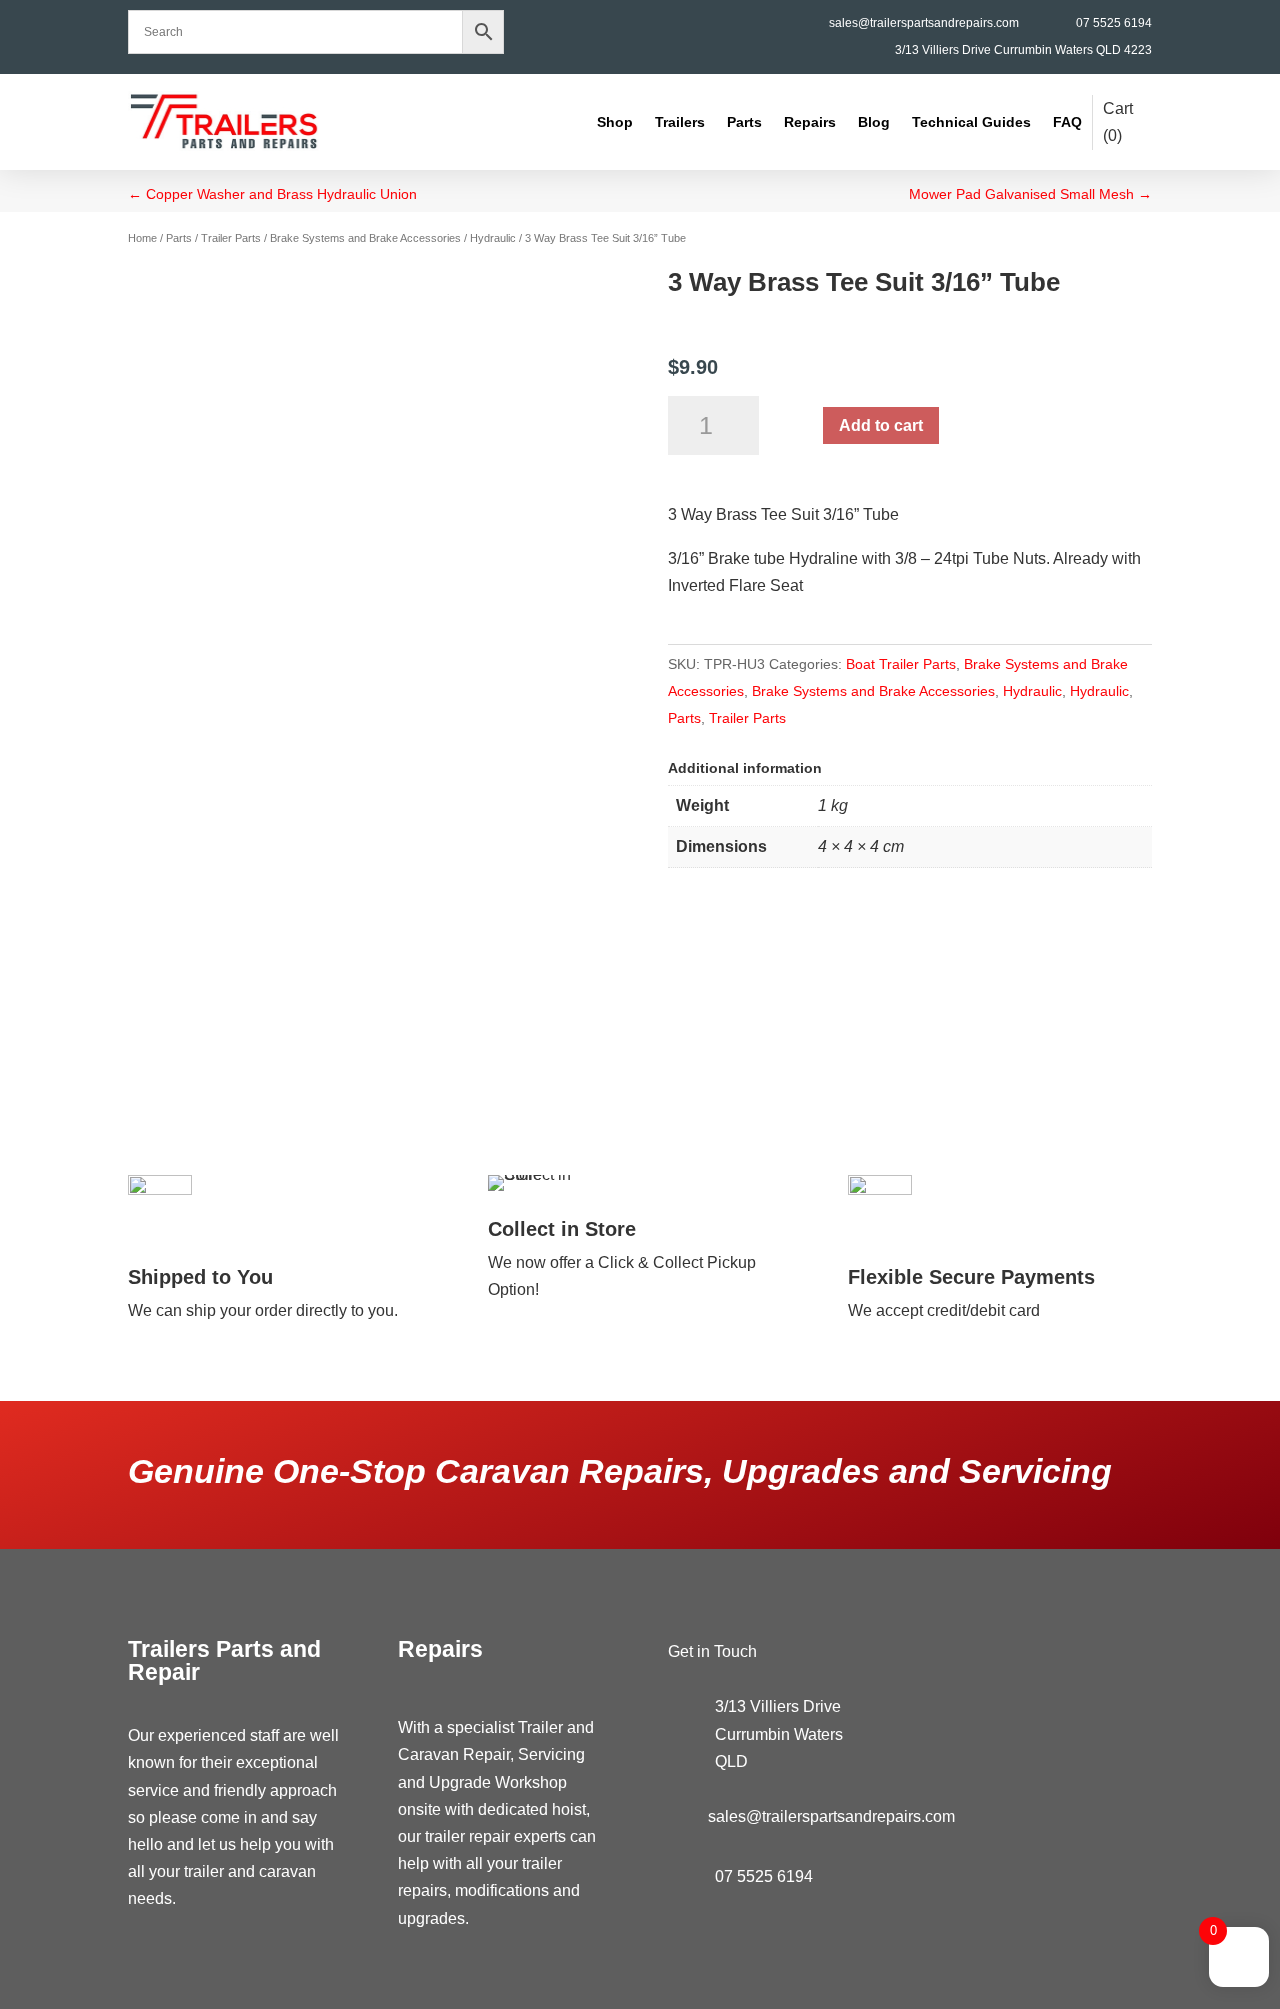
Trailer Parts (231, 238)
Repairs (810, 122)
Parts (744, 122)
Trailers (680, 122)
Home (142, 238)
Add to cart (881, 425)
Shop (615, 122)
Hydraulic (493, 238)
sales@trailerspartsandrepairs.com (924, 23)
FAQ (1067, 122)
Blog (874, 122)
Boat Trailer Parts (901, 664)
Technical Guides (971, 122)
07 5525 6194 (1114, 23)
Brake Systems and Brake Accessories (365, 238)
